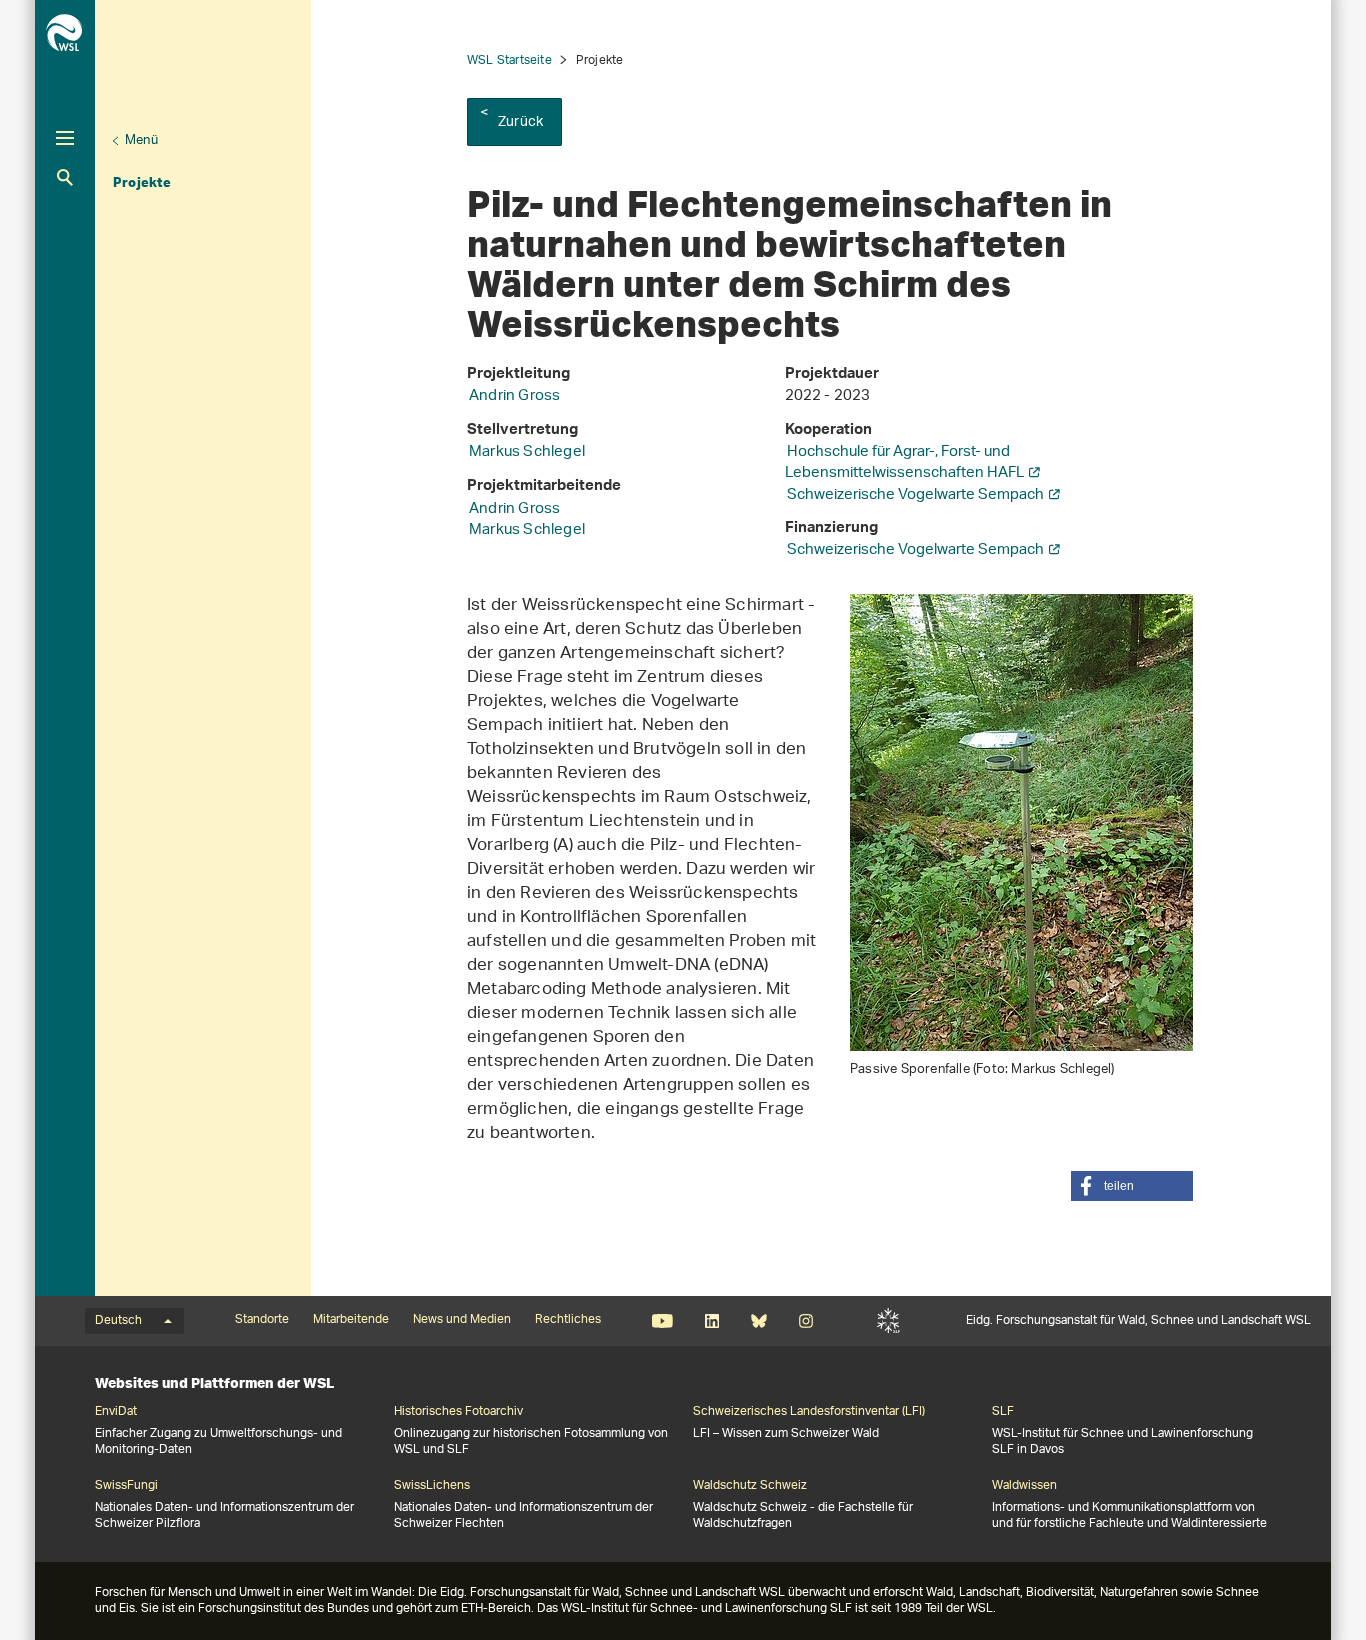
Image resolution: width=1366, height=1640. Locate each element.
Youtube (662, 1321)
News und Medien (462, 1320)
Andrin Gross (514, 396)
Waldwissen (1024, 1486)
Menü (141, 140)
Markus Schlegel (527, 452)
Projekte (142, 182)
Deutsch (118, 1321)
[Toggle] (65, 138)
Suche (65, 177)
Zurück (520, 122)
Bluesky (758, 1321)
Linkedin (711, 1321)
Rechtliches (568, 1320)
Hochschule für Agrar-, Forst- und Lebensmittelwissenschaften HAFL (904, 463)
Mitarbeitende (351, 1320)
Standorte (262, 1320)
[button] (1132, 1186)
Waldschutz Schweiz (750, 1486)
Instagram (805, 1321)
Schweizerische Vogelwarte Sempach (915, 495)
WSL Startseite (509, 60)
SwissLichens (432, 1486)
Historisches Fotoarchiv (458, 1412)
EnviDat (116, 1412)
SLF (888, 1321)
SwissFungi (126, 1486)
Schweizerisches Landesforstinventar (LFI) (809, 1412)
